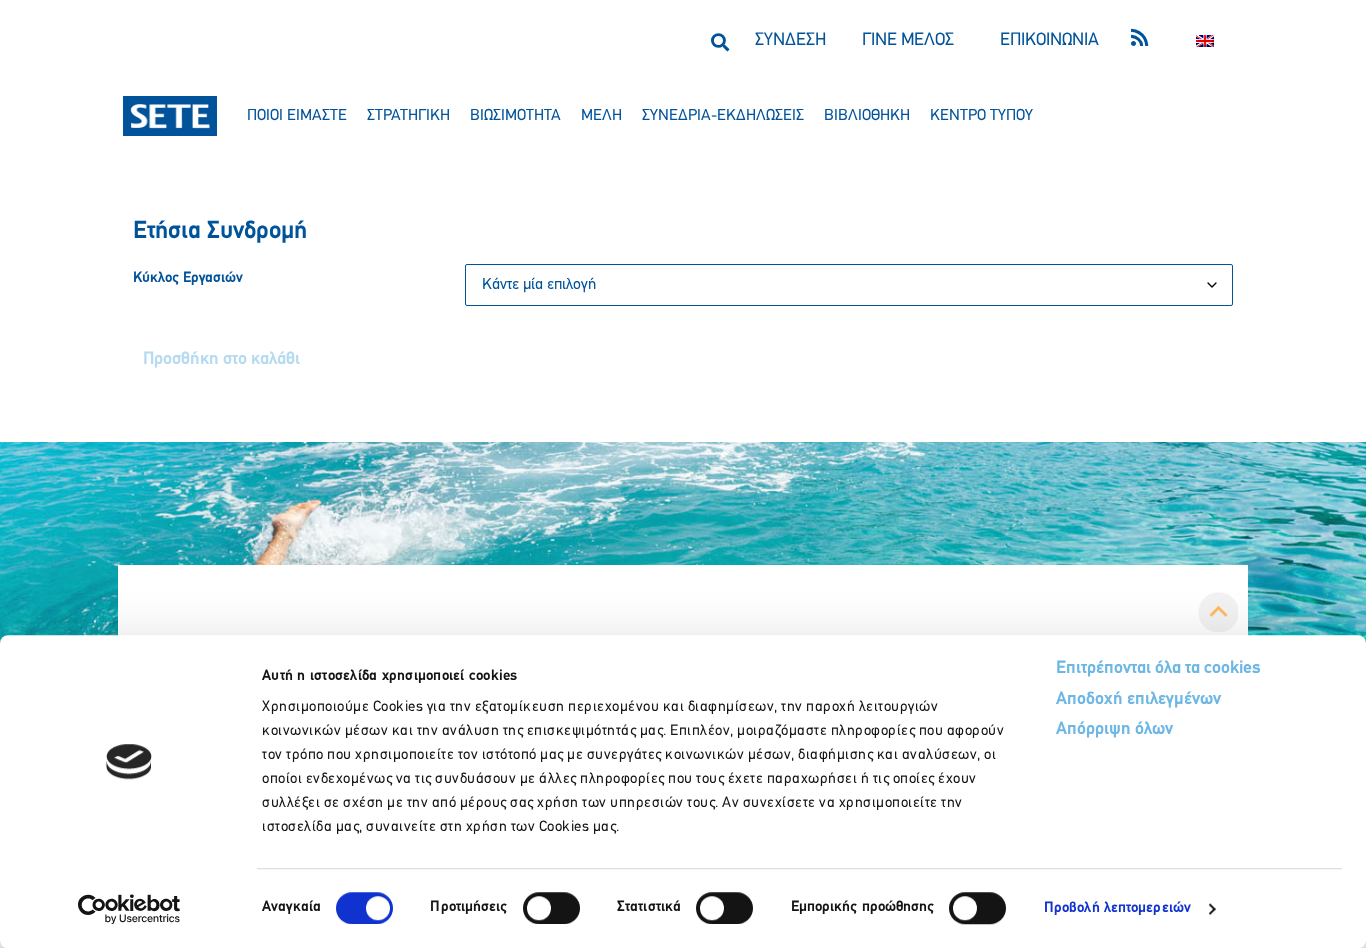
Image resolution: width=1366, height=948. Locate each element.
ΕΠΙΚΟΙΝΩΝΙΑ (1049, 41)
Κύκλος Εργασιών (188, 278)
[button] (719, 41)
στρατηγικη (408, 116)
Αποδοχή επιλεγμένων (1138, 700)
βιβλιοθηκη (867, 116)
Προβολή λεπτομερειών (1117, 908)
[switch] (551, 908)
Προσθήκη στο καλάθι (221, 360)
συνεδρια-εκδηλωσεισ (723, 116)
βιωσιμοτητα (515, 116)
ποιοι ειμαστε (297, 116)
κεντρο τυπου (981, 116)
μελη (601, 116)
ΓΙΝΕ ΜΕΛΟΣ (908, 41)
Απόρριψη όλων (1114, 730)
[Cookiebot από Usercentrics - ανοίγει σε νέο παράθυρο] (129, 909)
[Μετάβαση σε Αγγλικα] (1205, 41)
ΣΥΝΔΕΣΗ (790, 41)
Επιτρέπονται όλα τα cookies (1158, 669)
